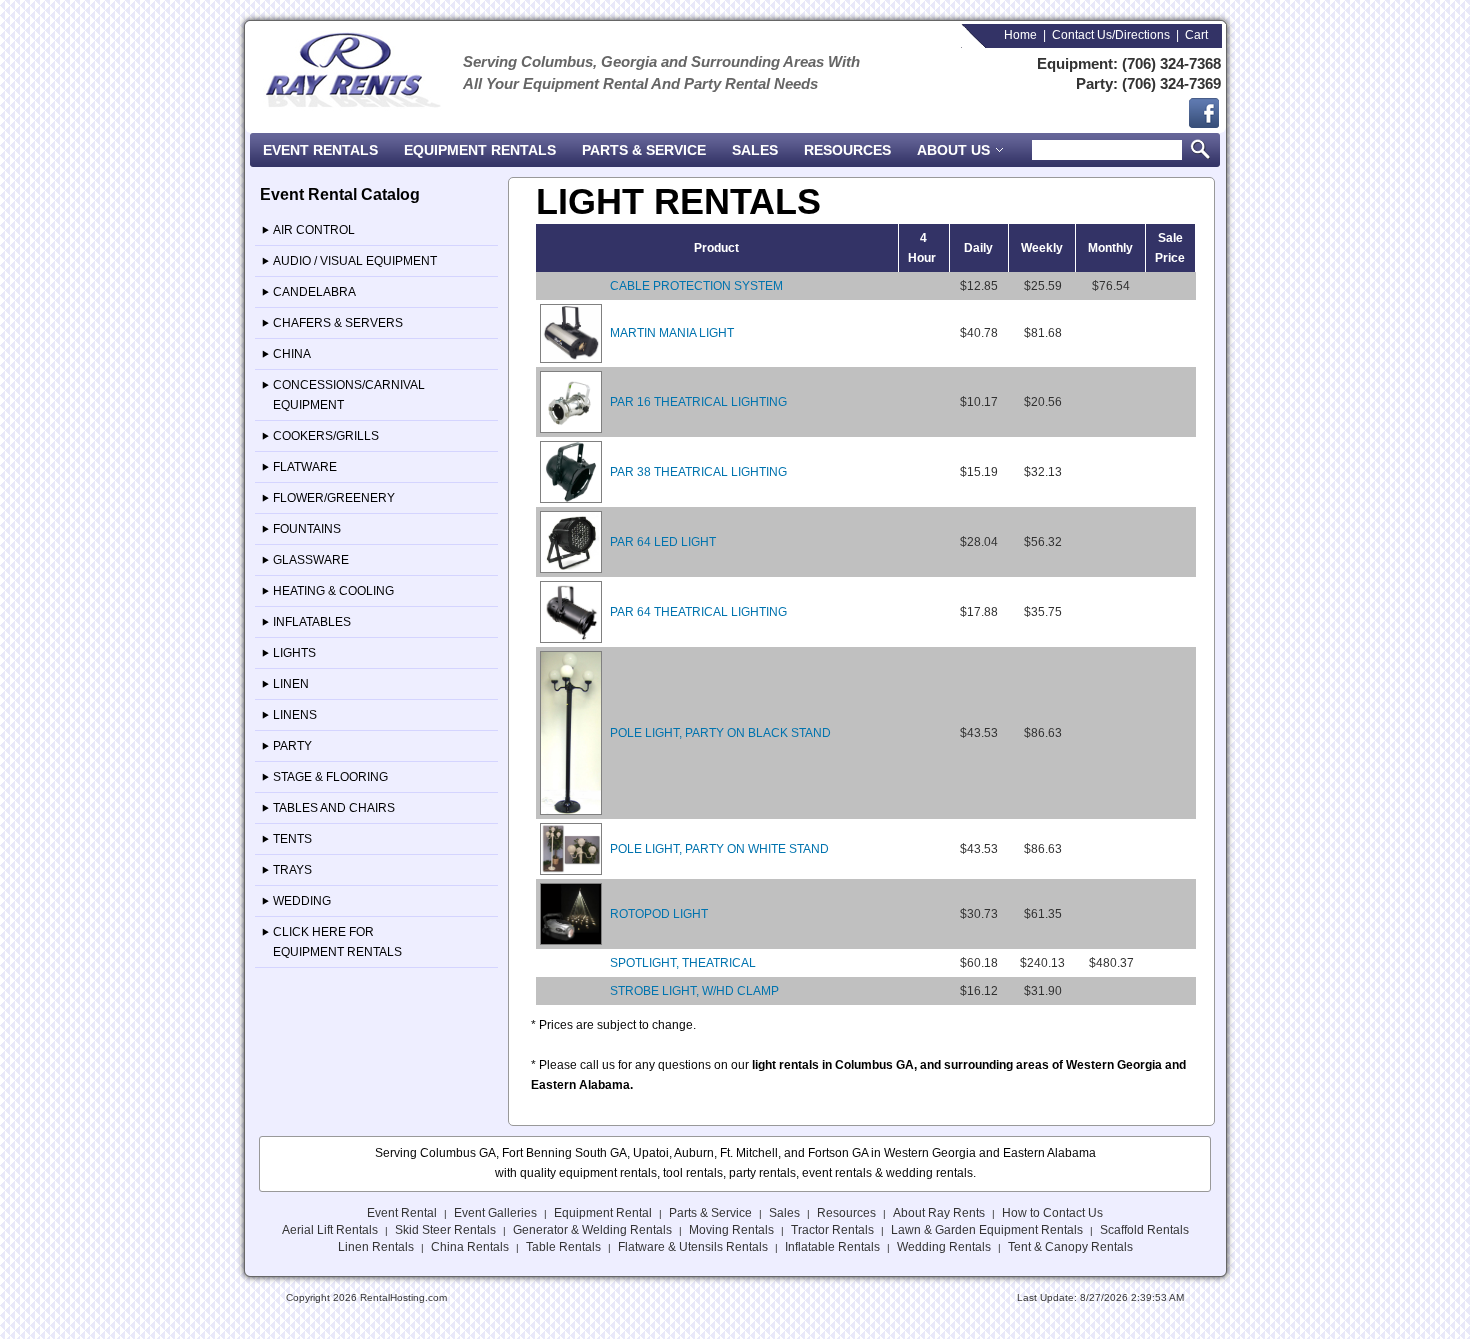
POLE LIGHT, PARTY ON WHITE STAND (719, 849)
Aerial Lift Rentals (330, 1230)
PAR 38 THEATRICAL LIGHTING (698, 472)
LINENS (295, 715)
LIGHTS (294, 653)
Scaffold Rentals (1144, 1230)
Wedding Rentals (944, 1247)
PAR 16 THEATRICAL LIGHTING (698, 402)
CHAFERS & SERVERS (338, 323)
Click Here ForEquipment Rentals (337, 942)
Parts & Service (644, 150)
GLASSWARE (311, 560)
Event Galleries (495, 1213)
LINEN (291, 684)
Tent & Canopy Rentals (1070, 1247)
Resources (847, 150)
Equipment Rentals (480, 150)
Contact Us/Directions (1111, 35)
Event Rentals (320, 150)
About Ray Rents (939, 1213)
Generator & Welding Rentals (592, 1230)
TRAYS (292, 870)
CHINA (292, 354)
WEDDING (302, 901)
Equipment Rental (603, 1213)
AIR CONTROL (314, 230)
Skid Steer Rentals (445, 1230)
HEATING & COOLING (333, 591)
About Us (955, 150)
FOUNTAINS (307, 529)
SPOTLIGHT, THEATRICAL (683, 963)
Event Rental (402, 1213)
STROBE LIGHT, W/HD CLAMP (694, 991)
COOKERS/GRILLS (326, 436)
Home (1020, 35)
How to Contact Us (1052, 1213)
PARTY (292, 746)
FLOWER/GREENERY (334, 498)
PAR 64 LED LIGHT (663, 542)
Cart (1196, 35)
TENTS (292, 839)
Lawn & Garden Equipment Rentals (987, 1230)
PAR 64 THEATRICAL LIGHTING (698, 612)
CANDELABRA (314, 292)
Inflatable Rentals (832, 1247)
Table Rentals (563, 1247)
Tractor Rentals (832, 1230)
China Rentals (470, 1247)
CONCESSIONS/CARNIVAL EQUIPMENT (349, 395)
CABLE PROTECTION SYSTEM (696, 286)
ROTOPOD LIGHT (659, 914)
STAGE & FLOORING (330, 777)
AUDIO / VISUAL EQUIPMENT (355, 261)
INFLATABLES (312, 622)
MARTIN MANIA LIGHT (672, 333)
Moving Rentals (731, 1230)
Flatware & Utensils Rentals (693, 1247)
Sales (755, 150)
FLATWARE (305, 467)
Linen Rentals (376, 1247)
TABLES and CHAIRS (334, 808)
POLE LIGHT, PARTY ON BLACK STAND (720, 733)
